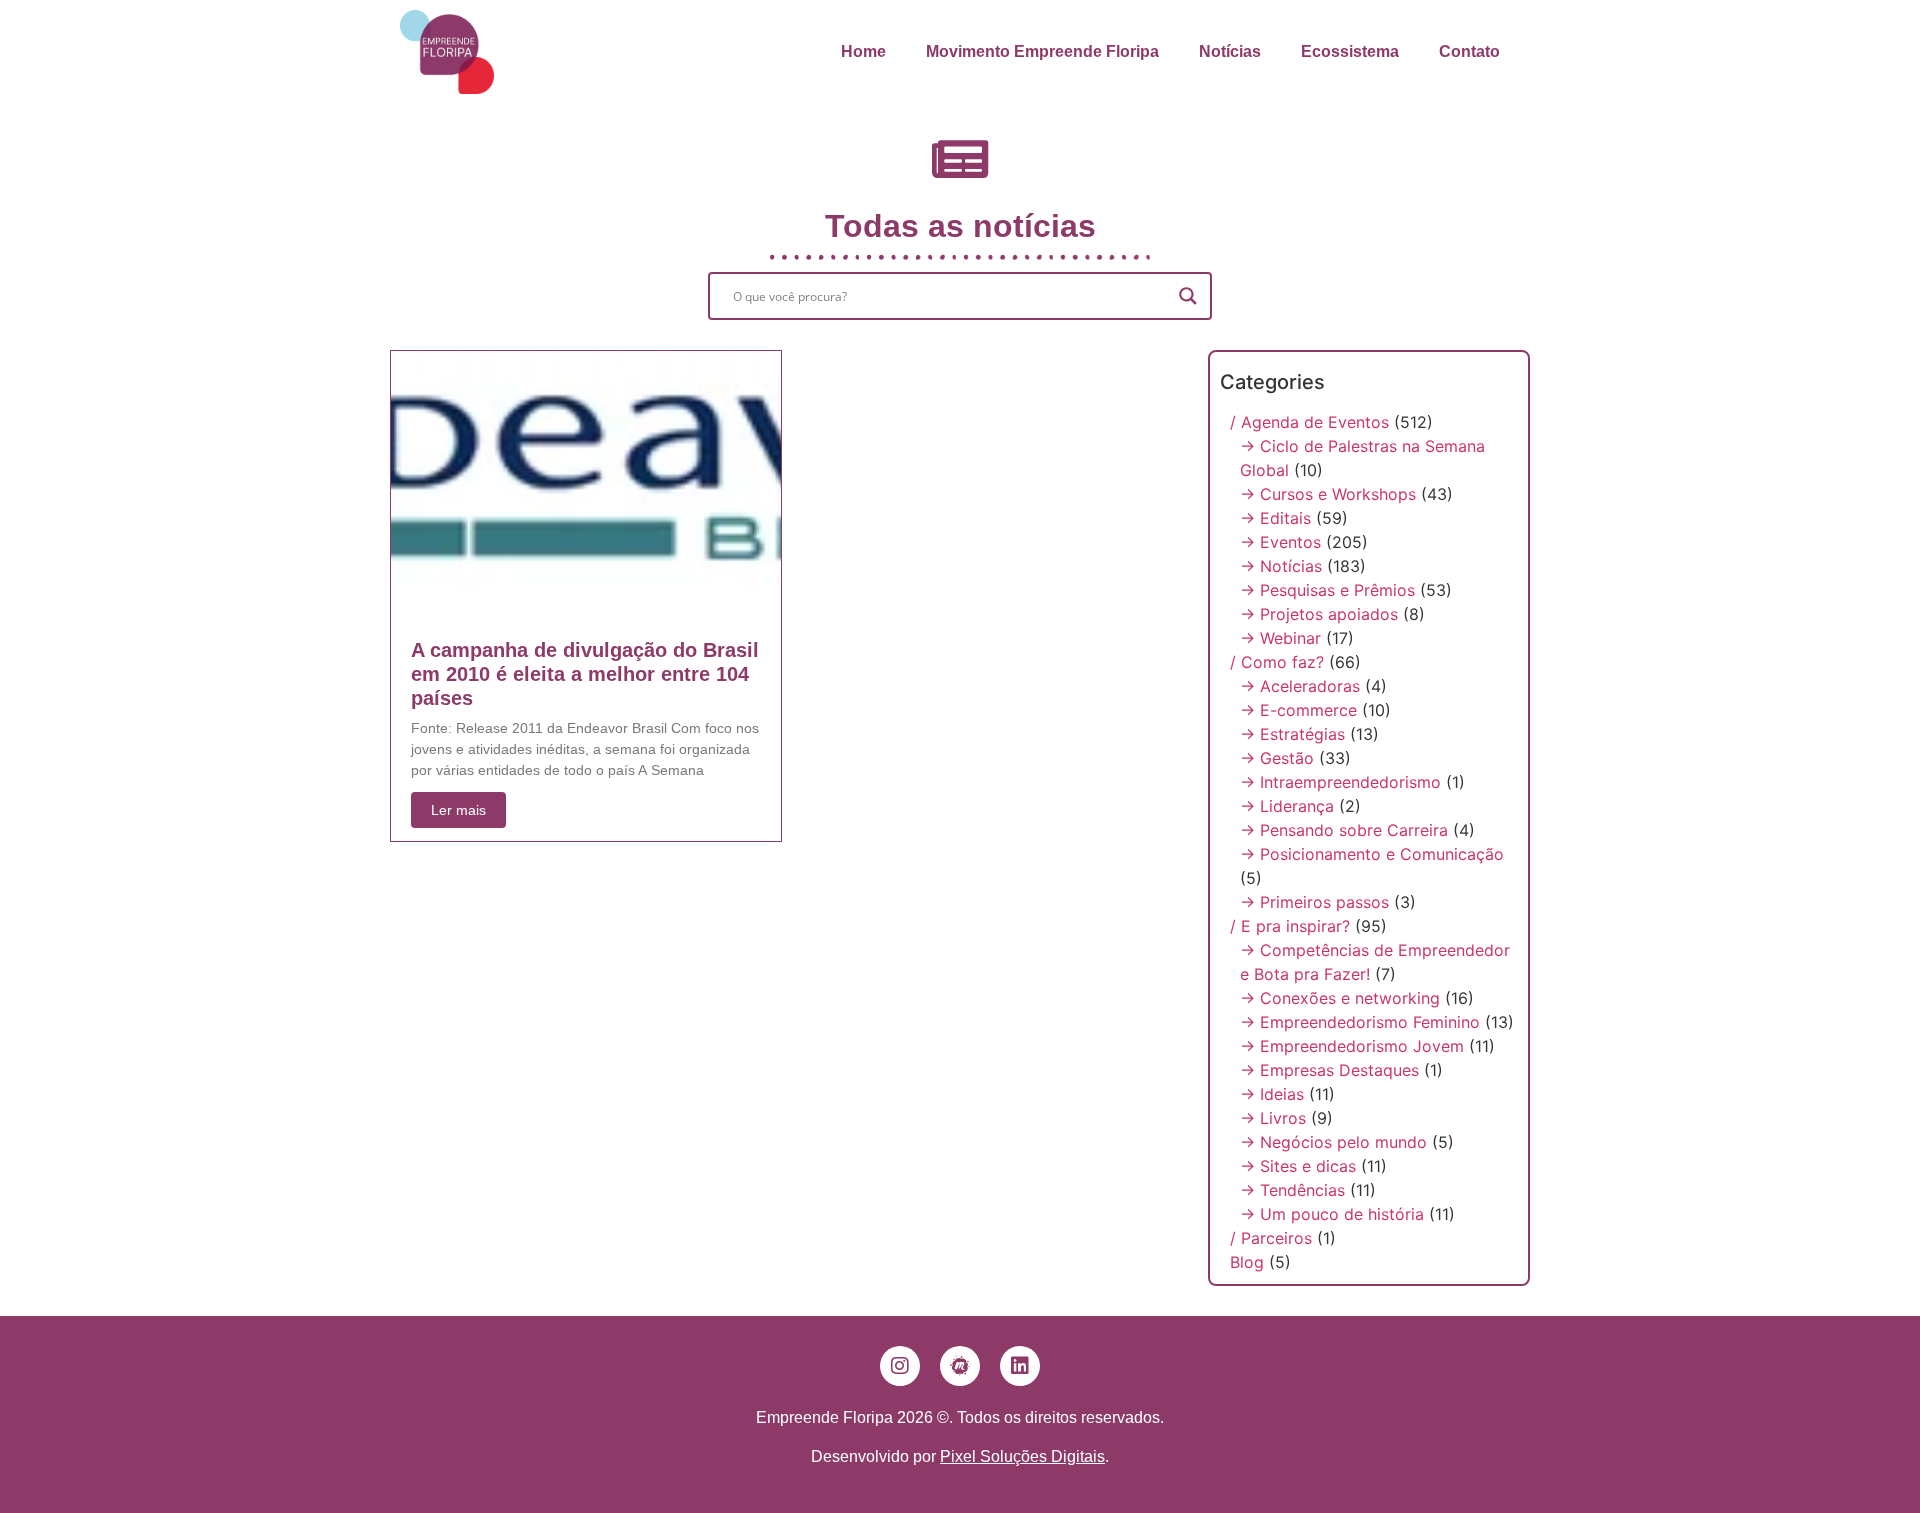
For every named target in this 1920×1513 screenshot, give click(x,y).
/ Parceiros (1271, 1238)
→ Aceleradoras (1300, 686)
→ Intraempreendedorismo (1340, 782)
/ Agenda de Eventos (1309, 422)
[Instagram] (900, 1366)
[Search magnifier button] (1188, 296)
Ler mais (458, 810)
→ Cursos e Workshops (1328, 494)
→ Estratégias (1292, 734)
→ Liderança (1287, 806)
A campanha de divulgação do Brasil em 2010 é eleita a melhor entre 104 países (585, 674)
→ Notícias (1281, 566)
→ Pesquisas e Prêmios (1327, 590)
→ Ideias (1272, 1094)
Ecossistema (1350, 51)
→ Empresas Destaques (1329, 1070)
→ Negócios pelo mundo (1333, 1142)
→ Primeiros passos (1314, 902)
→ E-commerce (1298, 710)
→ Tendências (1292, 1190)
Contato (1469, 51)
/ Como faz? (1277, 662)
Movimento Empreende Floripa (1042, 51)
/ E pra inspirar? (1290, 926)
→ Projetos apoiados (1319, 614)
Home (863, 51)
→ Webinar (1280, 638)
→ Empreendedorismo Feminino (1360, 1022)
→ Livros (1273, 1118)
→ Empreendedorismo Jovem (1352, 1046)
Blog (1247, 1262)
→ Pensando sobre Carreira (1344, 830)
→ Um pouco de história (1332, 1214)
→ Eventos (1280, 542)
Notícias (1230, 51)
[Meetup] (960, 1366)
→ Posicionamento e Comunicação (1372, 854)
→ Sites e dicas (1298, 1166)
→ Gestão (1277, 758)
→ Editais (1275, 518)
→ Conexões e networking (1340, 998)
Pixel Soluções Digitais (1022, 1456)
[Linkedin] (1020, 1366)
